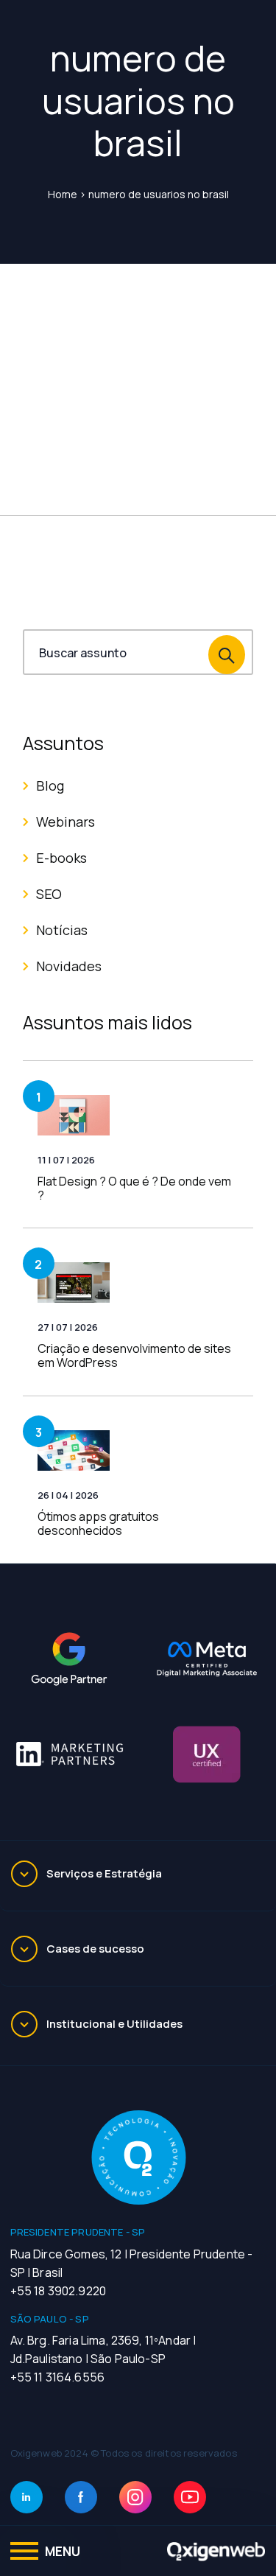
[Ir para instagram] (135, 2497)
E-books (61, 858)
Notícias (62, 930)
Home (63, 194)
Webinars (66, 822)
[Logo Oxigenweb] (216, 2551)
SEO (49, 894)
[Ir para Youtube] (190, 2497)
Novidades (69, 966)
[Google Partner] (69, 1659)
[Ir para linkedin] (26, 2497)
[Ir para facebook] (81, 2497)
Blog (50, 785)
